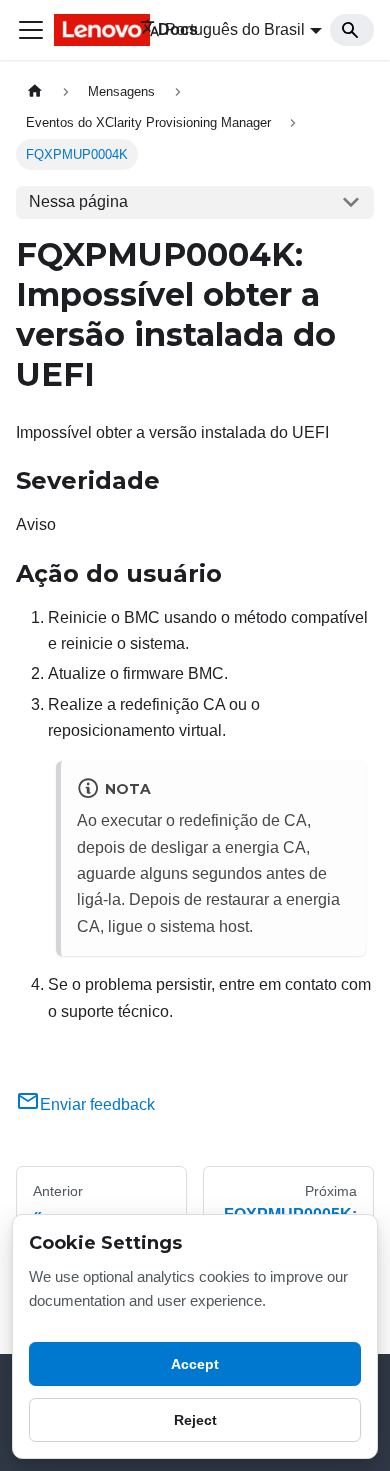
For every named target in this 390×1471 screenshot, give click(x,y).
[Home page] (35, 91)
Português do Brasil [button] (235, 29)
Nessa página (78, 201)
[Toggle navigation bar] (31, 30)
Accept (195, 1364)
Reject (195, 1420)
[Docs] (83, 30)
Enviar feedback (97, 1104)
